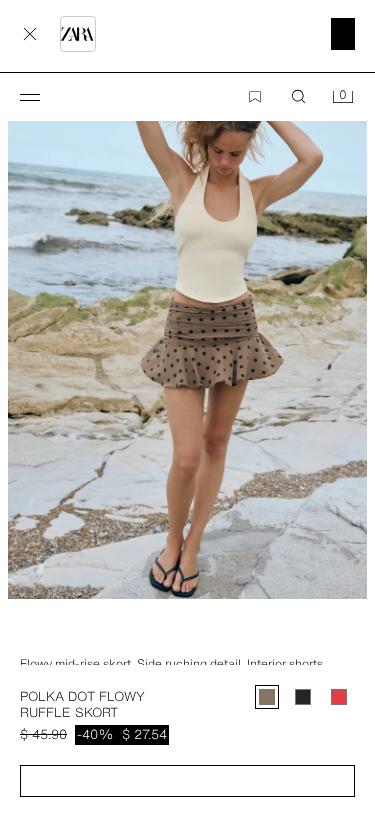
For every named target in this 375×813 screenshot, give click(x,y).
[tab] (10, 635)
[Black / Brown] (267, 697)
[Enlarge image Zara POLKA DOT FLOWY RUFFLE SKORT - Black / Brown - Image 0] (187, 329)
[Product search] (299, 97)
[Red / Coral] (339, 697)
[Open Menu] (30, 97)
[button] (187, 781)
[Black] (303, 697)
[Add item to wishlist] (255, 97)
